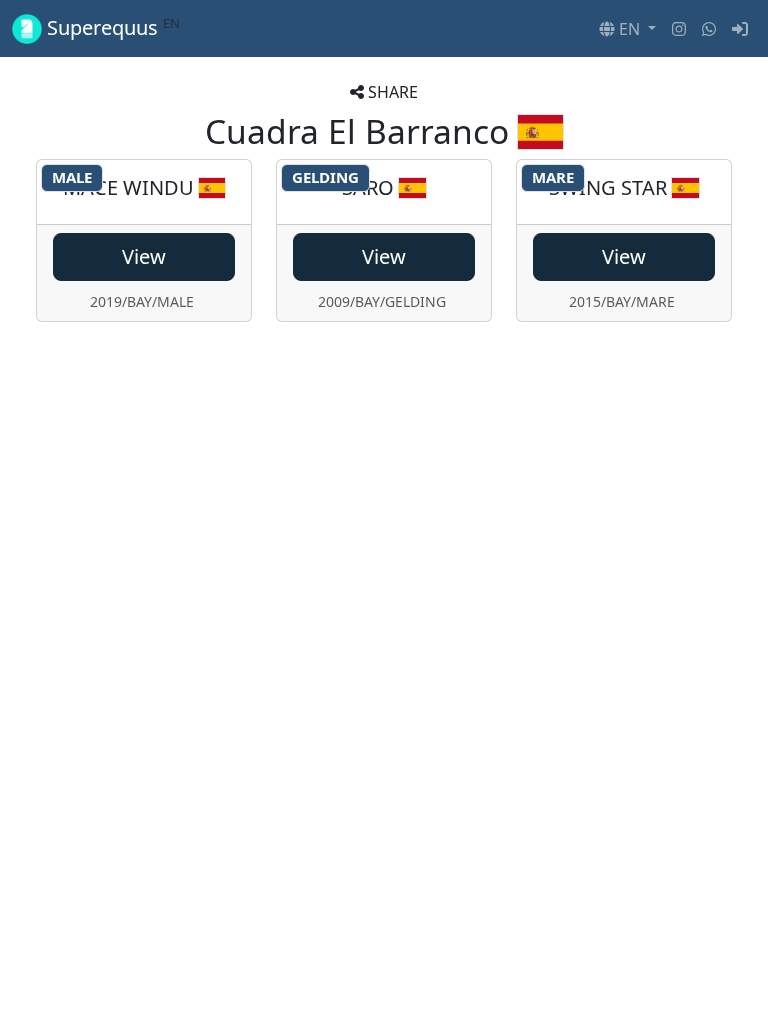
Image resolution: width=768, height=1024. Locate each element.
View (144, 256)
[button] (627, 29)
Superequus (111, 28)
